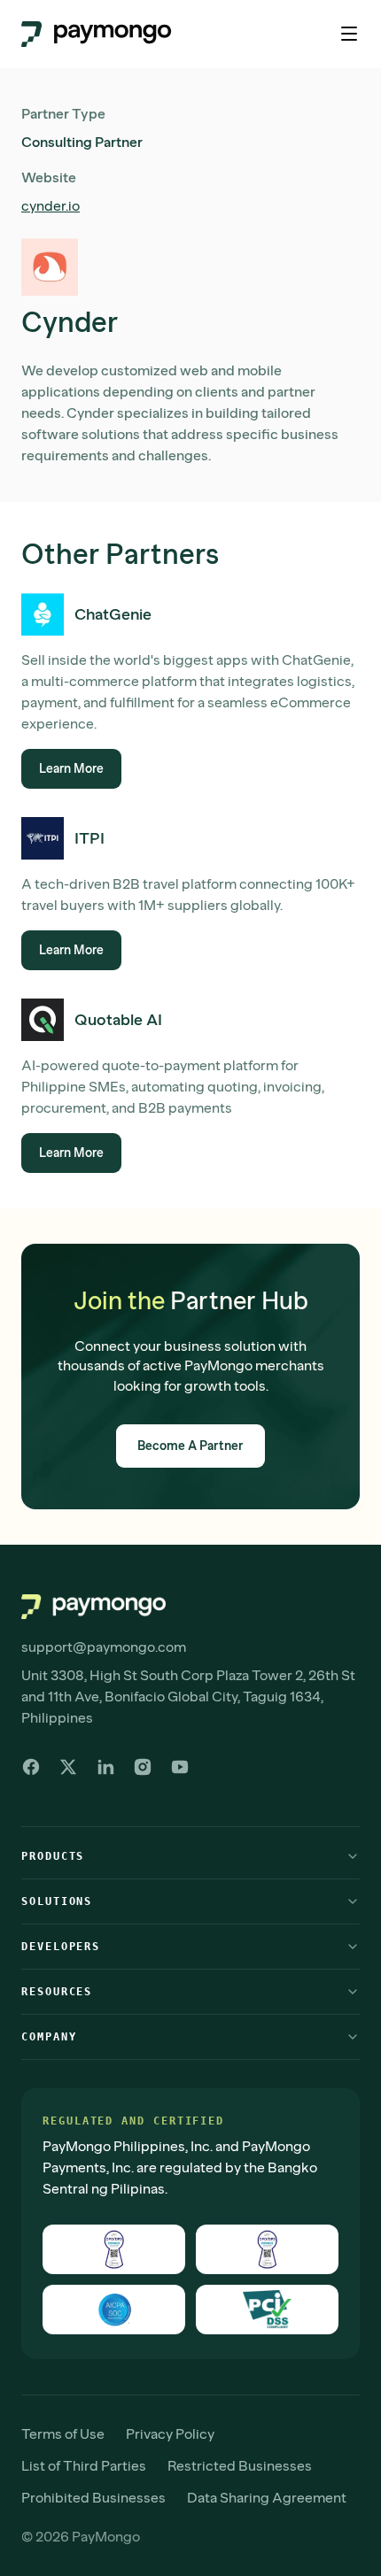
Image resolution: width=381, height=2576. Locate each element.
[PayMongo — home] (97, 34)
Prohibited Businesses (93, 2498)
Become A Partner (190, 1446)
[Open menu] (349, 34)
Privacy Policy (170, 2434)
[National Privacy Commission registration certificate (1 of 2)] (114, 2249)
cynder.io (51, 206)
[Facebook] (31, 1767)
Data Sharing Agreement (267, 2498)
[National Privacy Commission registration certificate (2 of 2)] (267, 2249)
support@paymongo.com (104, 1647)
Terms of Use (63, 2434)
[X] (68, 1767)
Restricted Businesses (240, 2466)
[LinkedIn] (105, 1767)
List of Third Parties (84, 2466)
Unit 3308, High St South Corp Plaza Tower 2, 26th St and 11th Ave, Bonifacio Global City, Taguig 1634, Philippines (188, 1697)
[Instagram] (143, 1767)
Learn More (71, 769)
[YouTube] (180, 1767)
